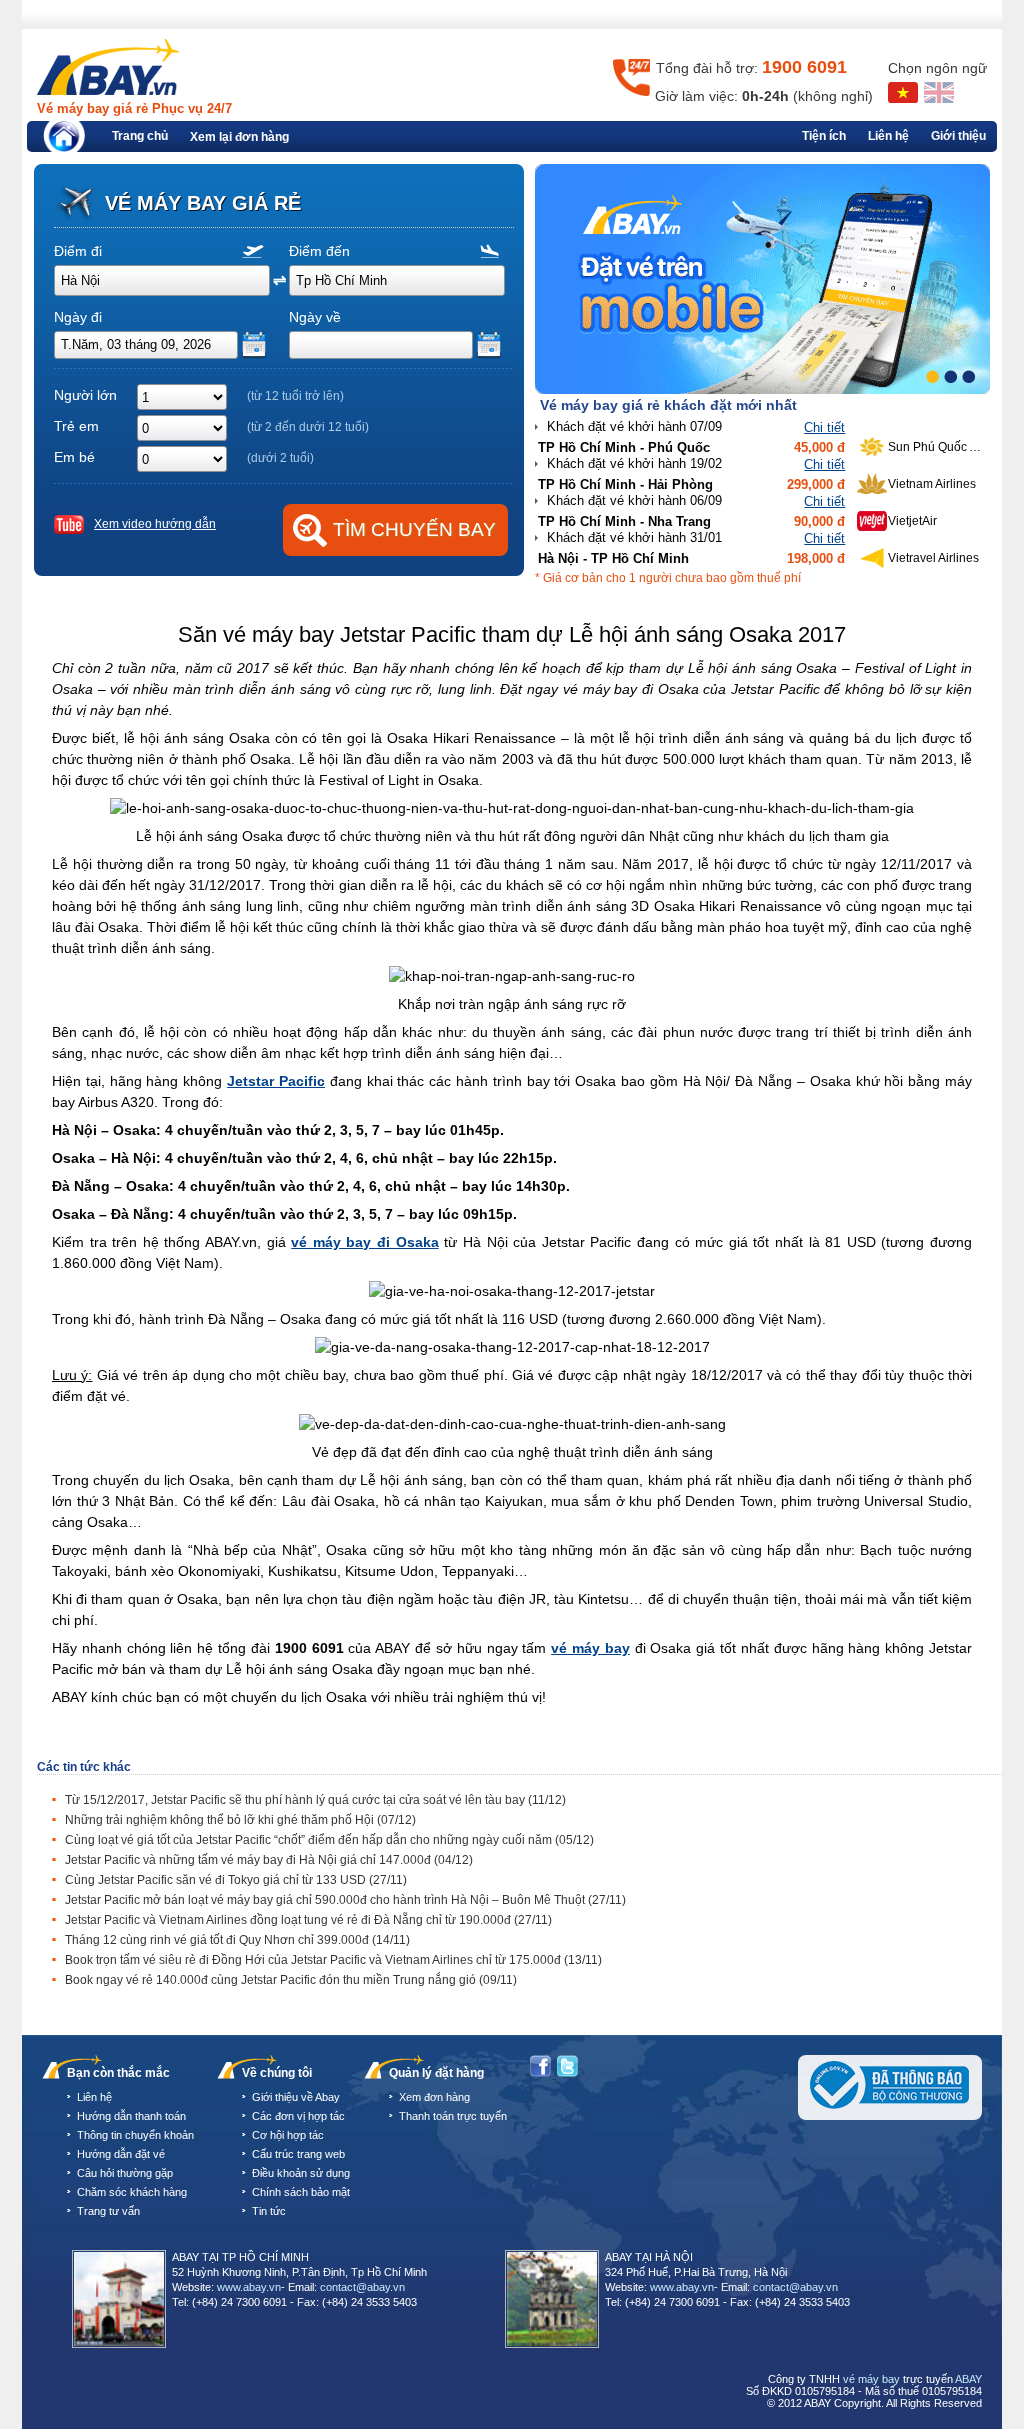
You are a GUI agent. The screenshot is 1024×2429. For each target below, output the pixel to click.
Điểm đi (78, 251)
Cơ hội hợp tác (288, 2135)
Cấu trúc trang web (298, 2154)
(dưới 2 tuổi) (280, 458)
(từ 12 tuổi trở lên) (295, 396)
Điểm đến (319, 251)
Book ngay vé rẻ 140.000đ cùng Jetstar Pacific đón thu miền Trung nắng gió (291, 1980)
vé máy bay (871, 2379)
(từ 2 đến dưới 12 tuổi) (308, 427)
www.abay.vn (249, 2287)
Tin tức (269, 2211)
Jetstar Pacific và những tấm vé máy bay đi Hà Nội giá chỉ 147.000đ (269, 1860)
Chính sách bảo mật (301, 2192)
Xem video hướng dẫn (155, 524)
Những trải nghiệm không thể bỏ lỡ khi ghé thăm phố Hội (240, 1820)
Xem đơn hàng (434, 2097)
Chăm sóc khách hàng (132, 2192)
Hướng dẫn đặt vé (121, 2154)
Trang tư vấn (108, 2211)
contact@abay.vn (362, 2287)
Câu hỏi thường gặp (125, 2173)
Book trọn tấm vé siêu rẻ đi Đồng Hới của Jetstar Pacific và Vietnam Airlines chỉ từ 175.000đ (333, 1960)
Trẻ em (76, 426)
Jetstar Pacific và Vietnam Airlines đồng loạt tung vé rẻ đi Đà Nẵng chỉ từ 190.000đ (308, 1920)
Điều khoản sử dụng (301, 2173)
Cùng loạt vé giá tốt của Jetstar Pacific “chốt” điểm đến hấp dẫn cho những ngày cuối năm (329, 1840)
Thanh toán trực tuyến (453, 2116)
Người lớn (85, 395)
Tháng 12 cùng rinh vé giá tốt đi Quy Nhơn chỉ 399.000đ (237, 1940)
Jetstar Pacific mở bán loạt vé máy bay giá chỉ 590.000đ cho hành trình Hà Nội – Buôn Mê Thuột (345, 1900)
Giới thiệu (958, 136)
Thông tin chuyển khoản (135, 2135)
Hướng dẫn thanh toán (131, 2116)
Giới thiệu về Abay (296, 2097)
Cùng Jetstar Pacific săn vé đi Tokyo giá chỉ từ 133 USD (236, 1880)
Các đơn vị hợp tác (298, 2116)
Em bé (74, 457)
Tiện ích (824, 136)
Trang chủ (140, 136)
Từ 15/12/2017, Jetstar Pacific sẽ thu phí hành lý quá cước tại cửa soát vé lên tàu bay (315, 1800)
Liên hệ (888, 136)
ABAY (968, 2379)
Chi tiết (824, 427)
